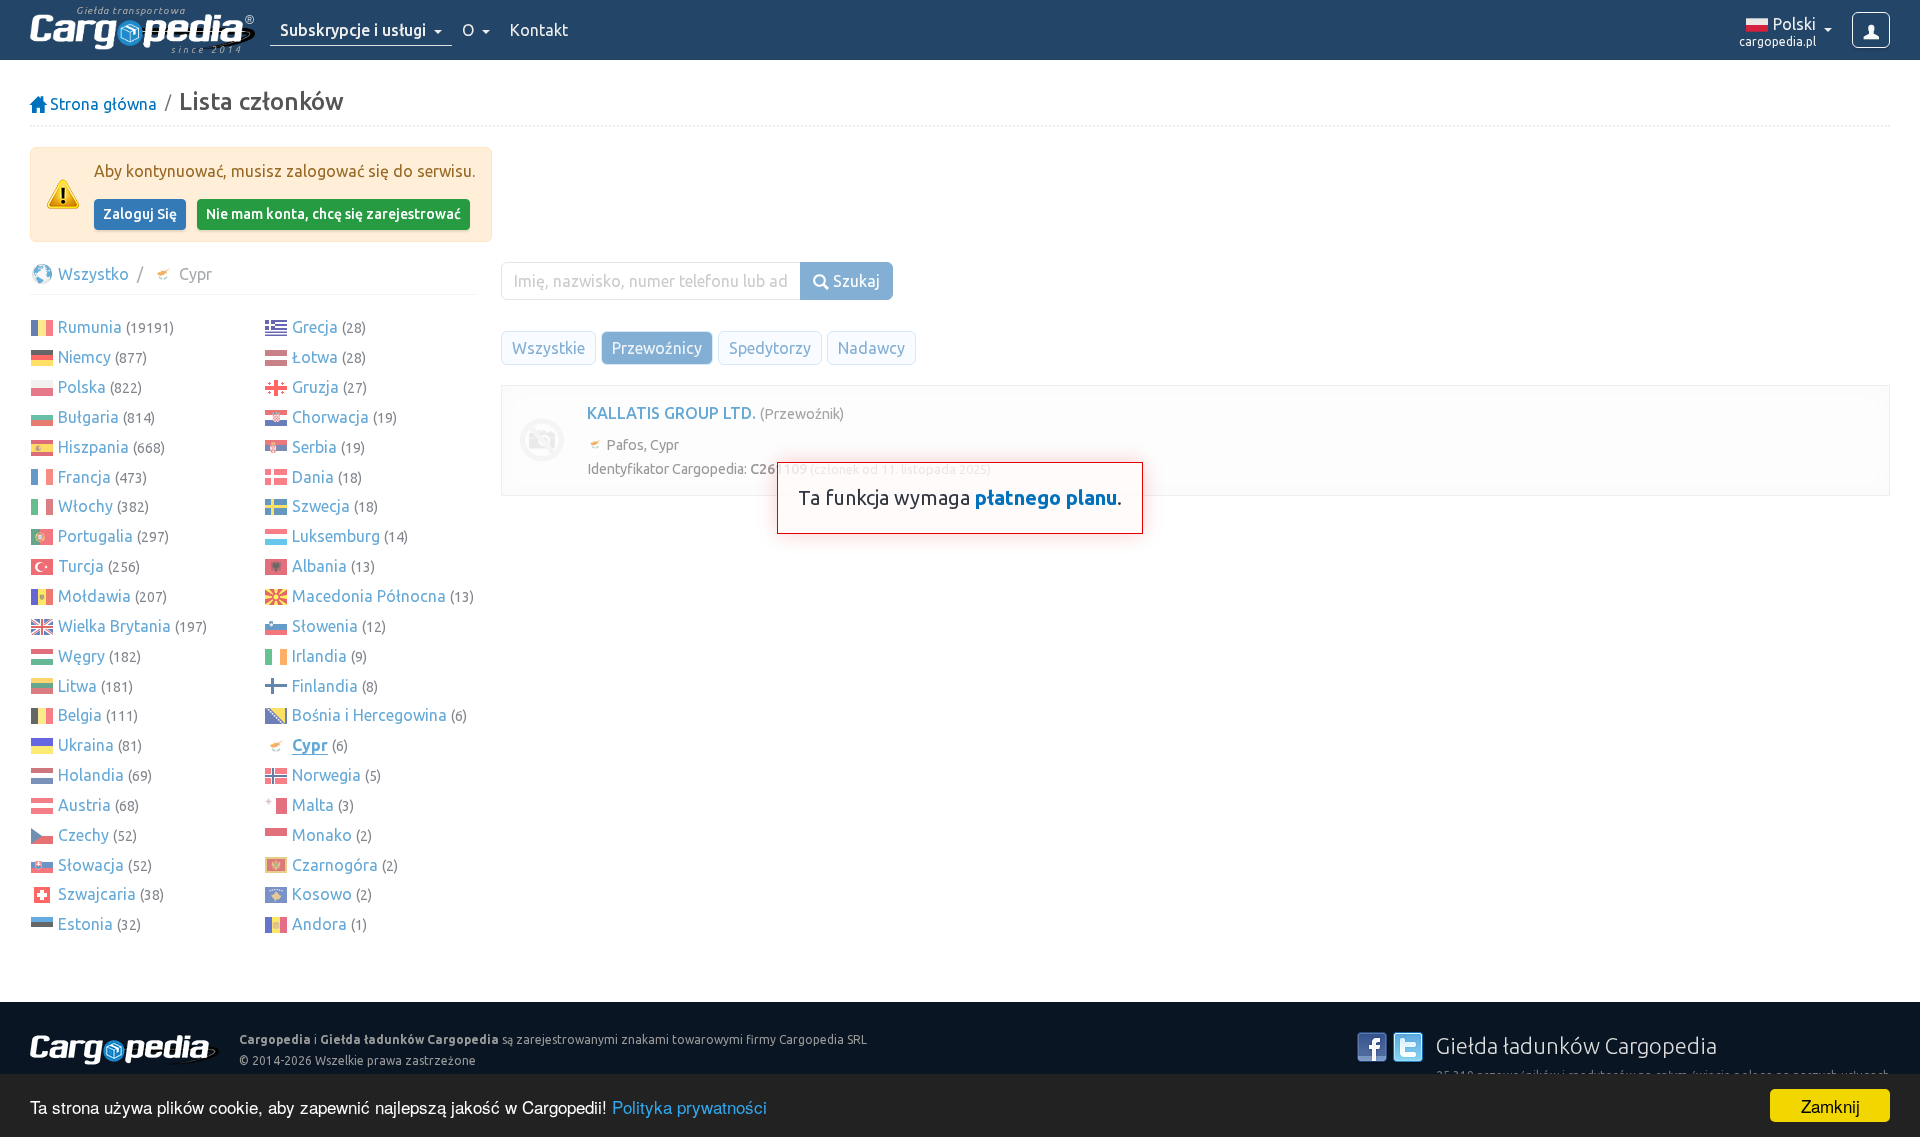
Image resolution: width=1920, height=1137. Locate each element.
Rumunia (90, 327)
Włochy (85, 506)
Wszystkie (548, 348)
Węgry (81, 656)
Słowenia (325, 626)
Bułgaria (88, 417)
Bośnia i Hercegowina (369, 715)
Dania (313, 477)
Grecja (315, 327)
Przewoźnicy (657, 348)
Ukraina (86, 745)
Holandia (91, 775)
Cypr (310, 745)
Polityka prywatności (689, 1106)
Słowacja (91, 865)
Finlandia (325, 686)
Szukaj (854, 281)
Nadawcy (871, 348)
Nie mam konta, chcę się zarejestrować (333, 214)
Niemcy (84, 357)
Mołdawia (94, 596)
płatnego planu (1046, 497)
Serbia (314, 447)
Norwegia (326, 775)
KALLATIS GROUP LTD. (671, 413)
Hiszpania (93, 447)
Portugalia (95, 536)
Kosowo (322, 894)
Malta (313, 805)
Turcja (81, 566)
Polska (82, 387)
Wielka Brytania (114, 626)
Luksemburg (336, 536)
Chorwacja (330, 417)
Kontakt (539, 30)
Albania (319, 566)
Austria (84, 805)
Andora (319, 924)
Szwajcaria (97, 894)
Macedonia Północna (369, 596)
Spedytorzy (770, 348)
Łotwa (315, 357)
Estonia (85, 924)
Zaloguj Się (140, 214)
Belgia (80, 715)
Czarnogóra (335, 865)
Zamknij (1830, 1105)
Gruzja (315, 387)
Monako (322, 835)
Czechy (83, 835)
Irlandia (319, 656)
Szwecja (321, 506)
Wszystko (91, 274)
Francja (84, 477)
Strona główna (101, 104)
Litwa (77, 686)
